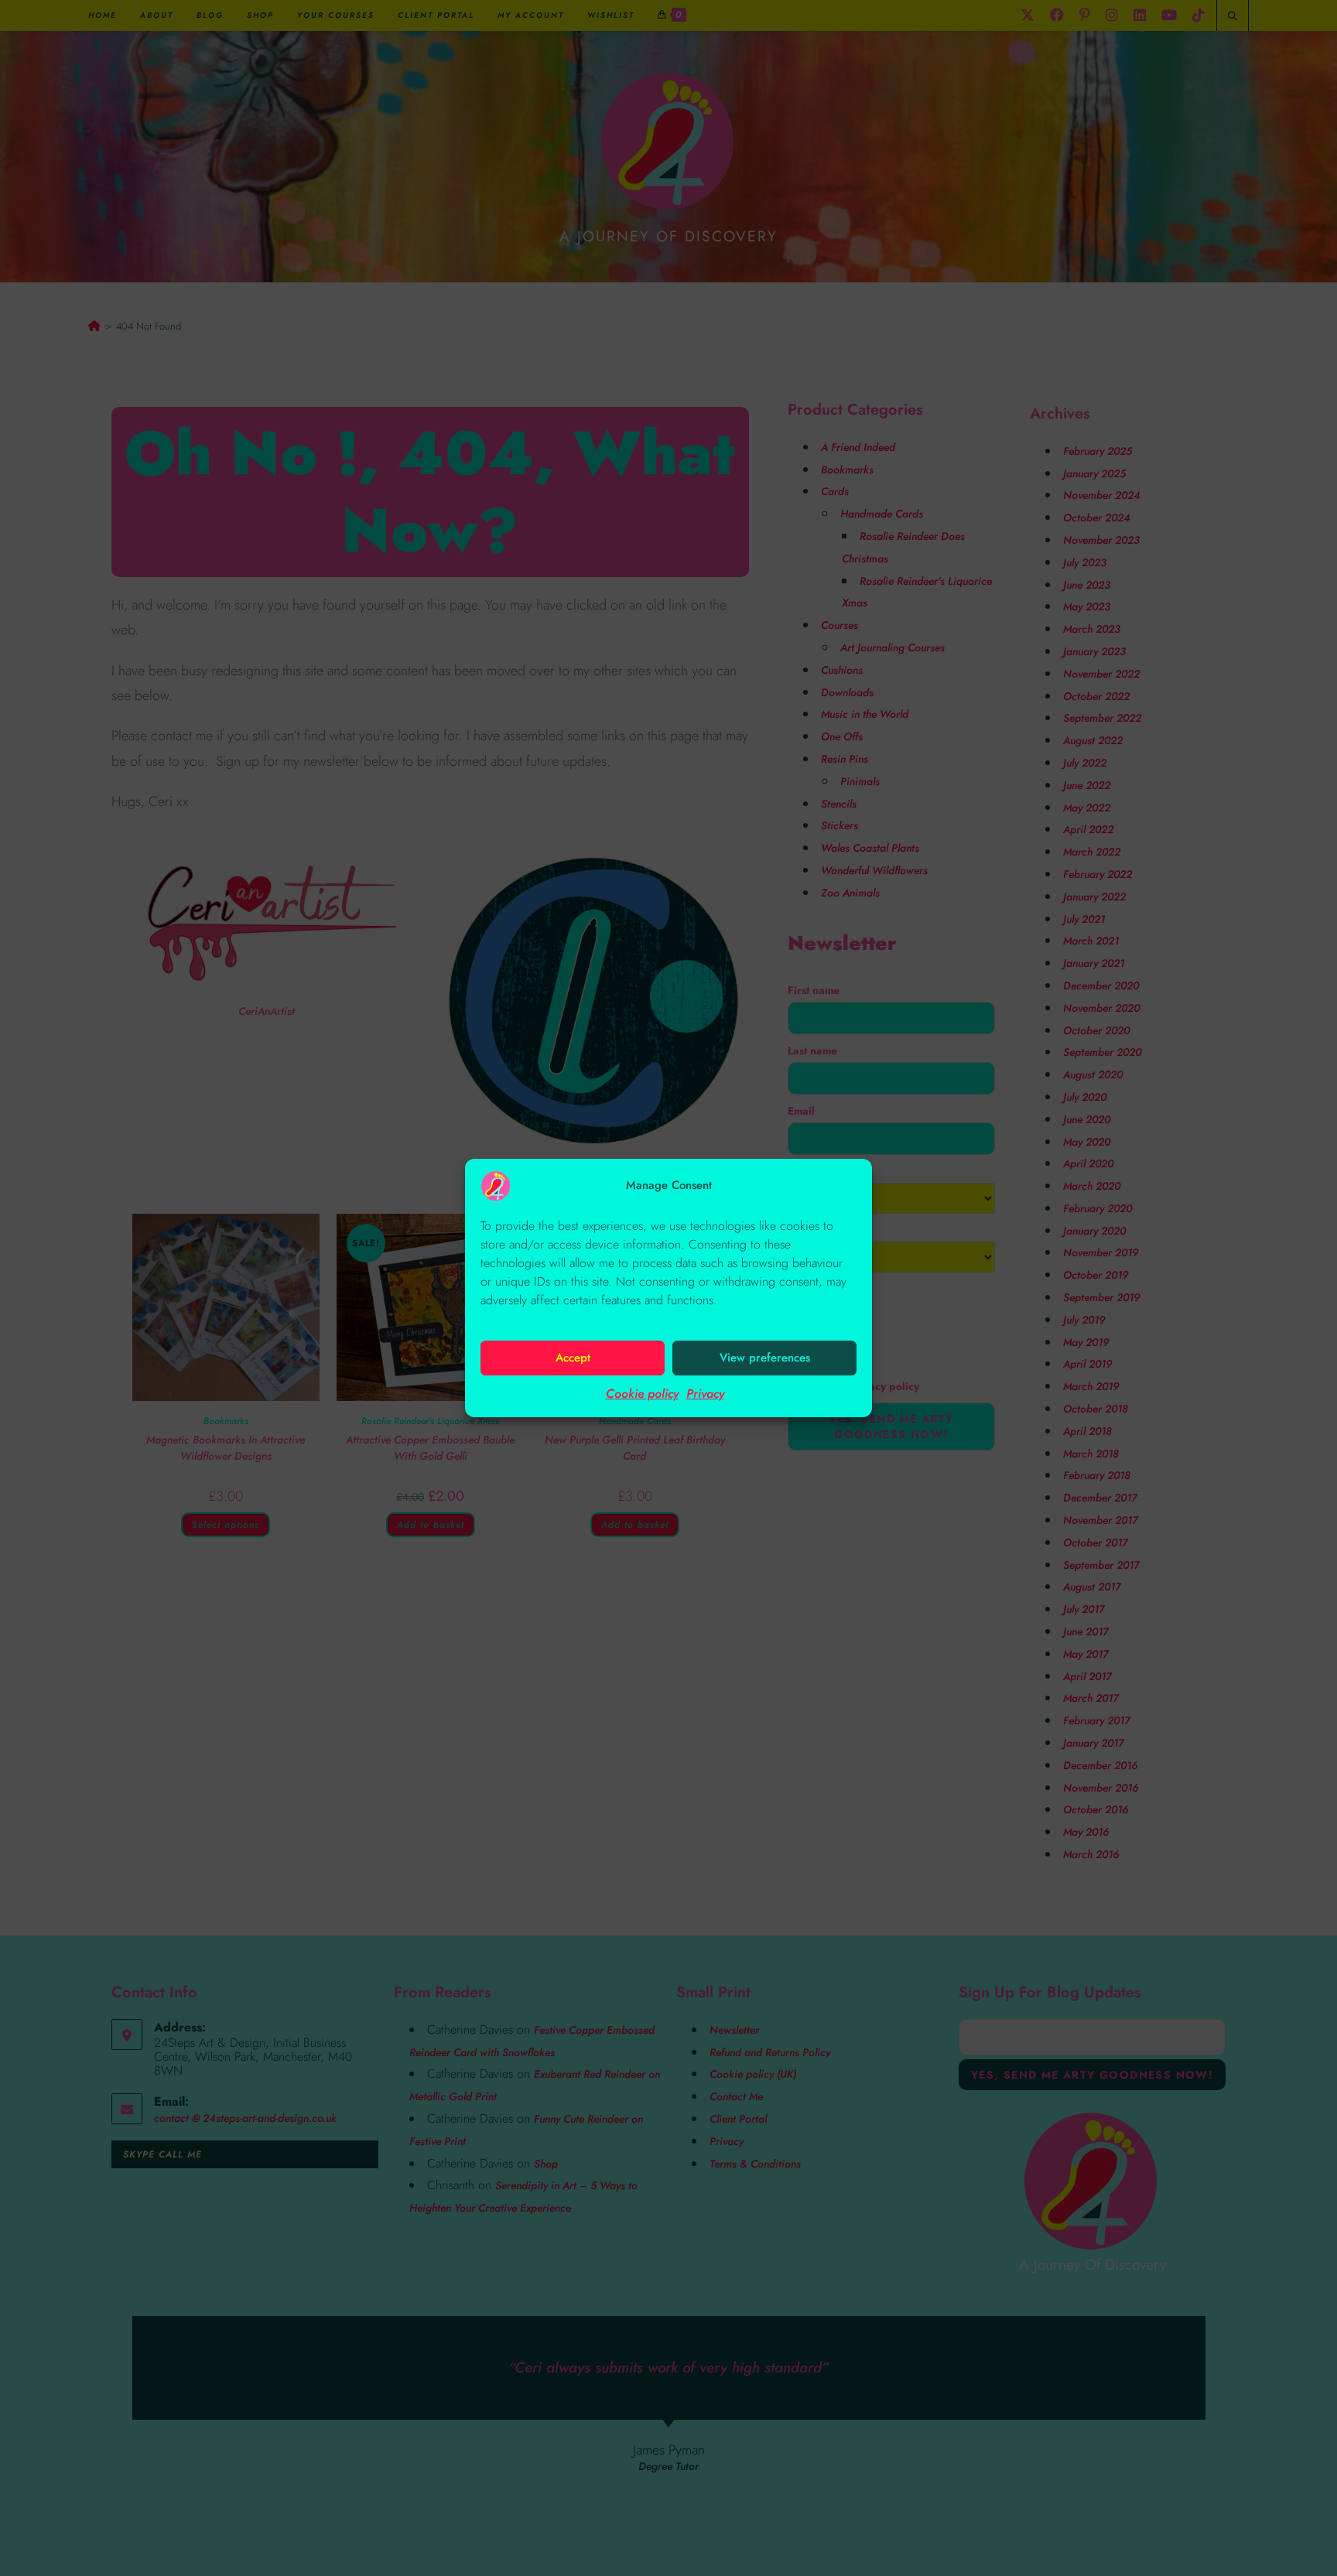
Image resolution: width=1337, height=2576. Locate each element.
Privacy (705, 1394)
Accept (573, 1358)
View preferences (765, 1358)
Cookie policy (642, 1394)
